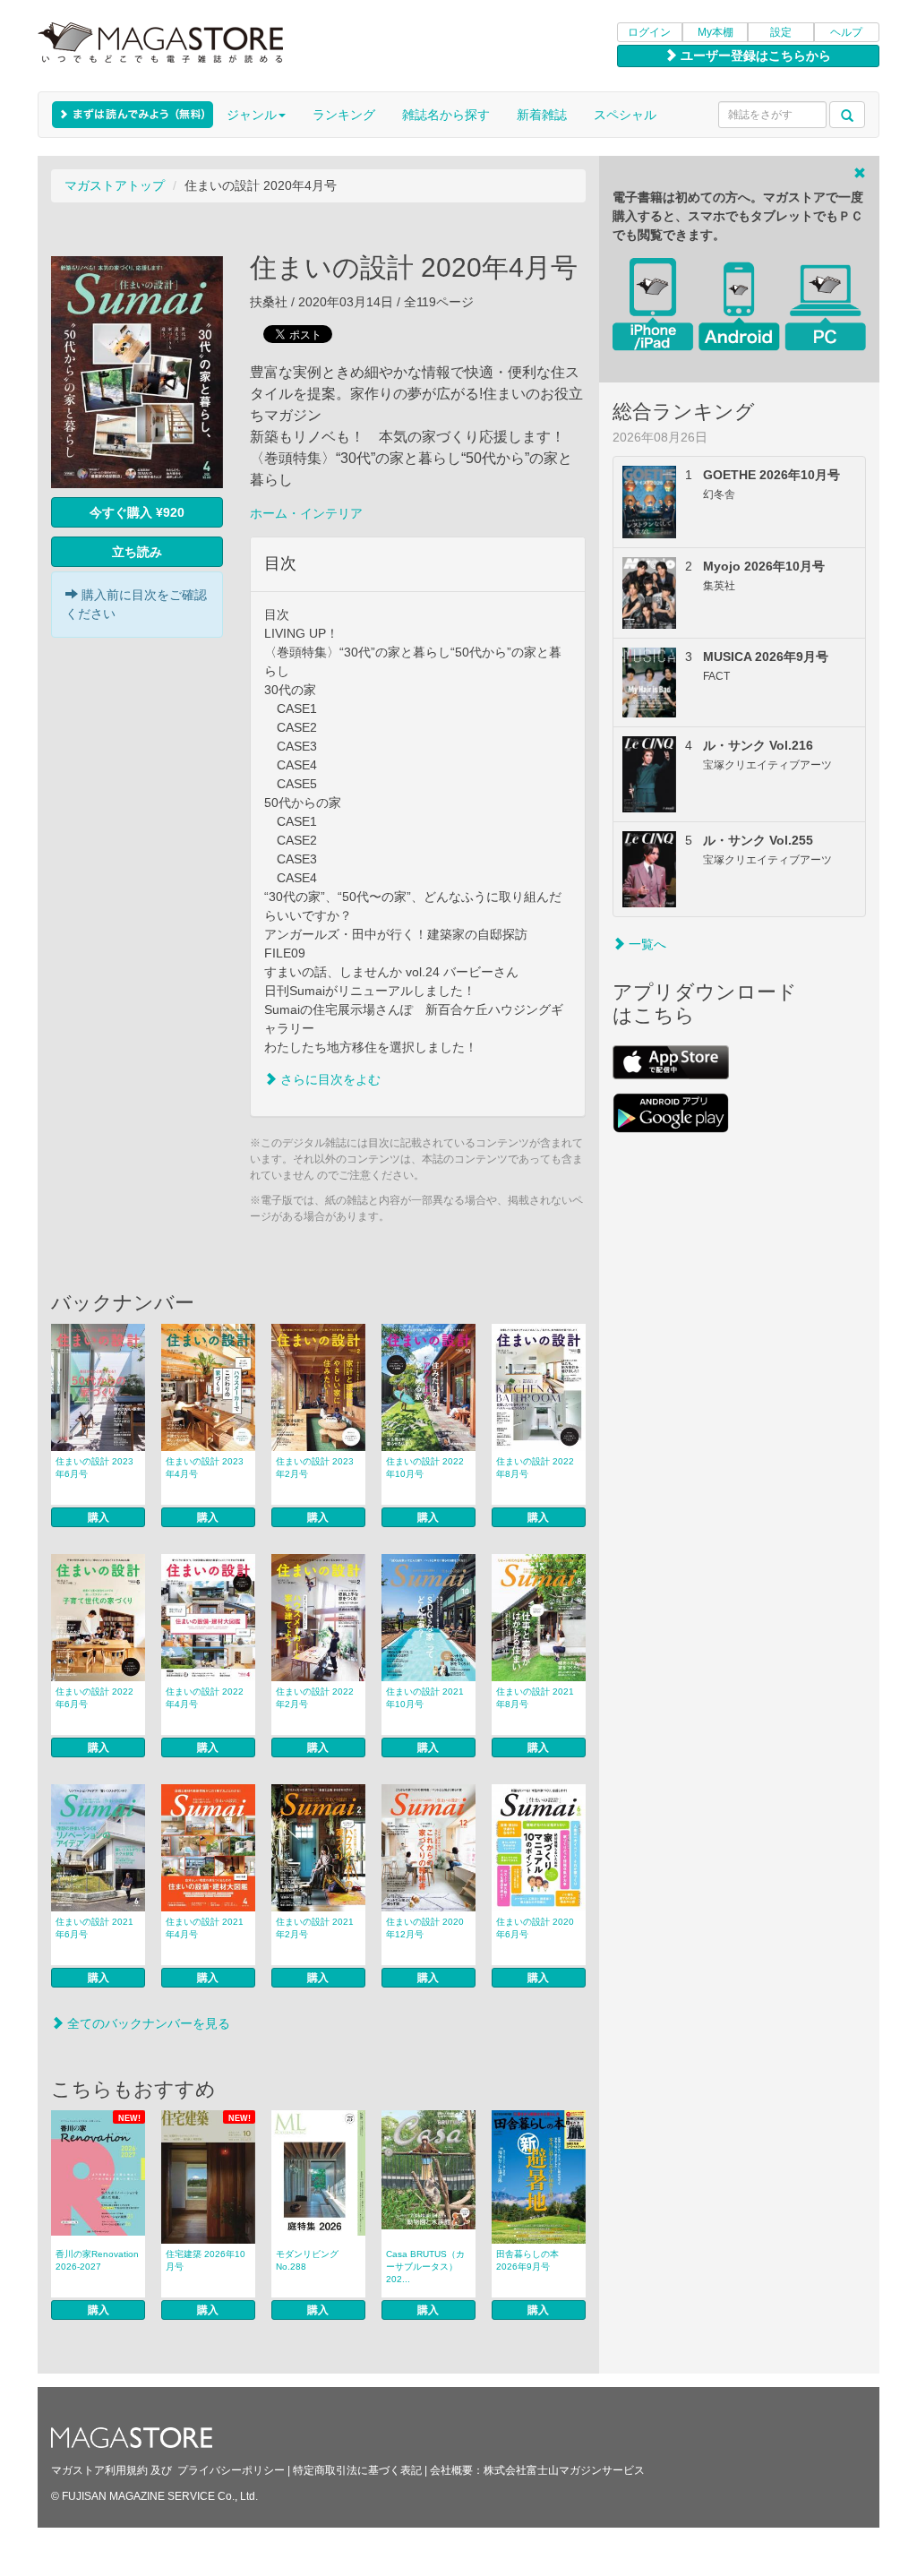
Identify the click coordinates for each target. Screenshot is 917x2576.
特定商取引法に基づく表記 (357, 2470)
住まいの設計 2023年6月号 (94, 1468)
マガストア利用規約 (99, 2470)
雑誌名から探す (446, 115)
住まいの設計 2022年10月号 (425, 1468)
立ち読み (137, 552)
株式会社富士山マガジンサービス (564, 2470)
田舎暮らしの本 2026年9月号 (527, 2260)
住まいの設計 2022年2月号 (315, 1698)
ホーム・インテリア (306, 513)
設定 (781, 32)
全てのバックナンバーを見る (147, 2023)
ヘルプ (846, 32)
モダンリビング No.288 (307, 2260)
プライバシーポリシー (231, 2470)
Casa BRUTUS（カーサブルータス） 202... (425, 2267)
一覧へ (646, 944)
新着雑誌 (542, 115)
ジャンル (252, 115)
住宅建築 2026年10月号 (206, 2260)
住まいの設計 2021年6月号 (94, 1928)
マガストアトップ (115, 185)
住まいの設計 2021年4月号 (205, 1928)
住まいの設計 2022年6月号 (94, 1698)
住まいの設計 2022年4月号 (205, 1698)
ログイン (649, 32)
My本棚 (716, 32)
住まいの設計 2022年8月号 (535, 1468)
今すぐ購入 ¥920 (137, 512)
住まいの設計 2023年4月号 (205, 1468)
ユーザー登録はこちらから (754, 56)
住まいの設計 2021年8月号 (535, 1698)
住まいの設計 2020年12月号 (425, 1928)
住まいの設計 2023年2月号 (315, 1468)
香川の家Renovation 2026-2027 (97, 2260)
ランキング (344, 115)
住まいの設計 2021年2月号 (315, 1928)
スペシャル (625, 115)
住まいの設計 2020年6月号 (535, 1928)
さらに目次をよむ (329, 1079)
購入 (99, 1517)
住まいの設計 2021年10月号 (425, 1698)
